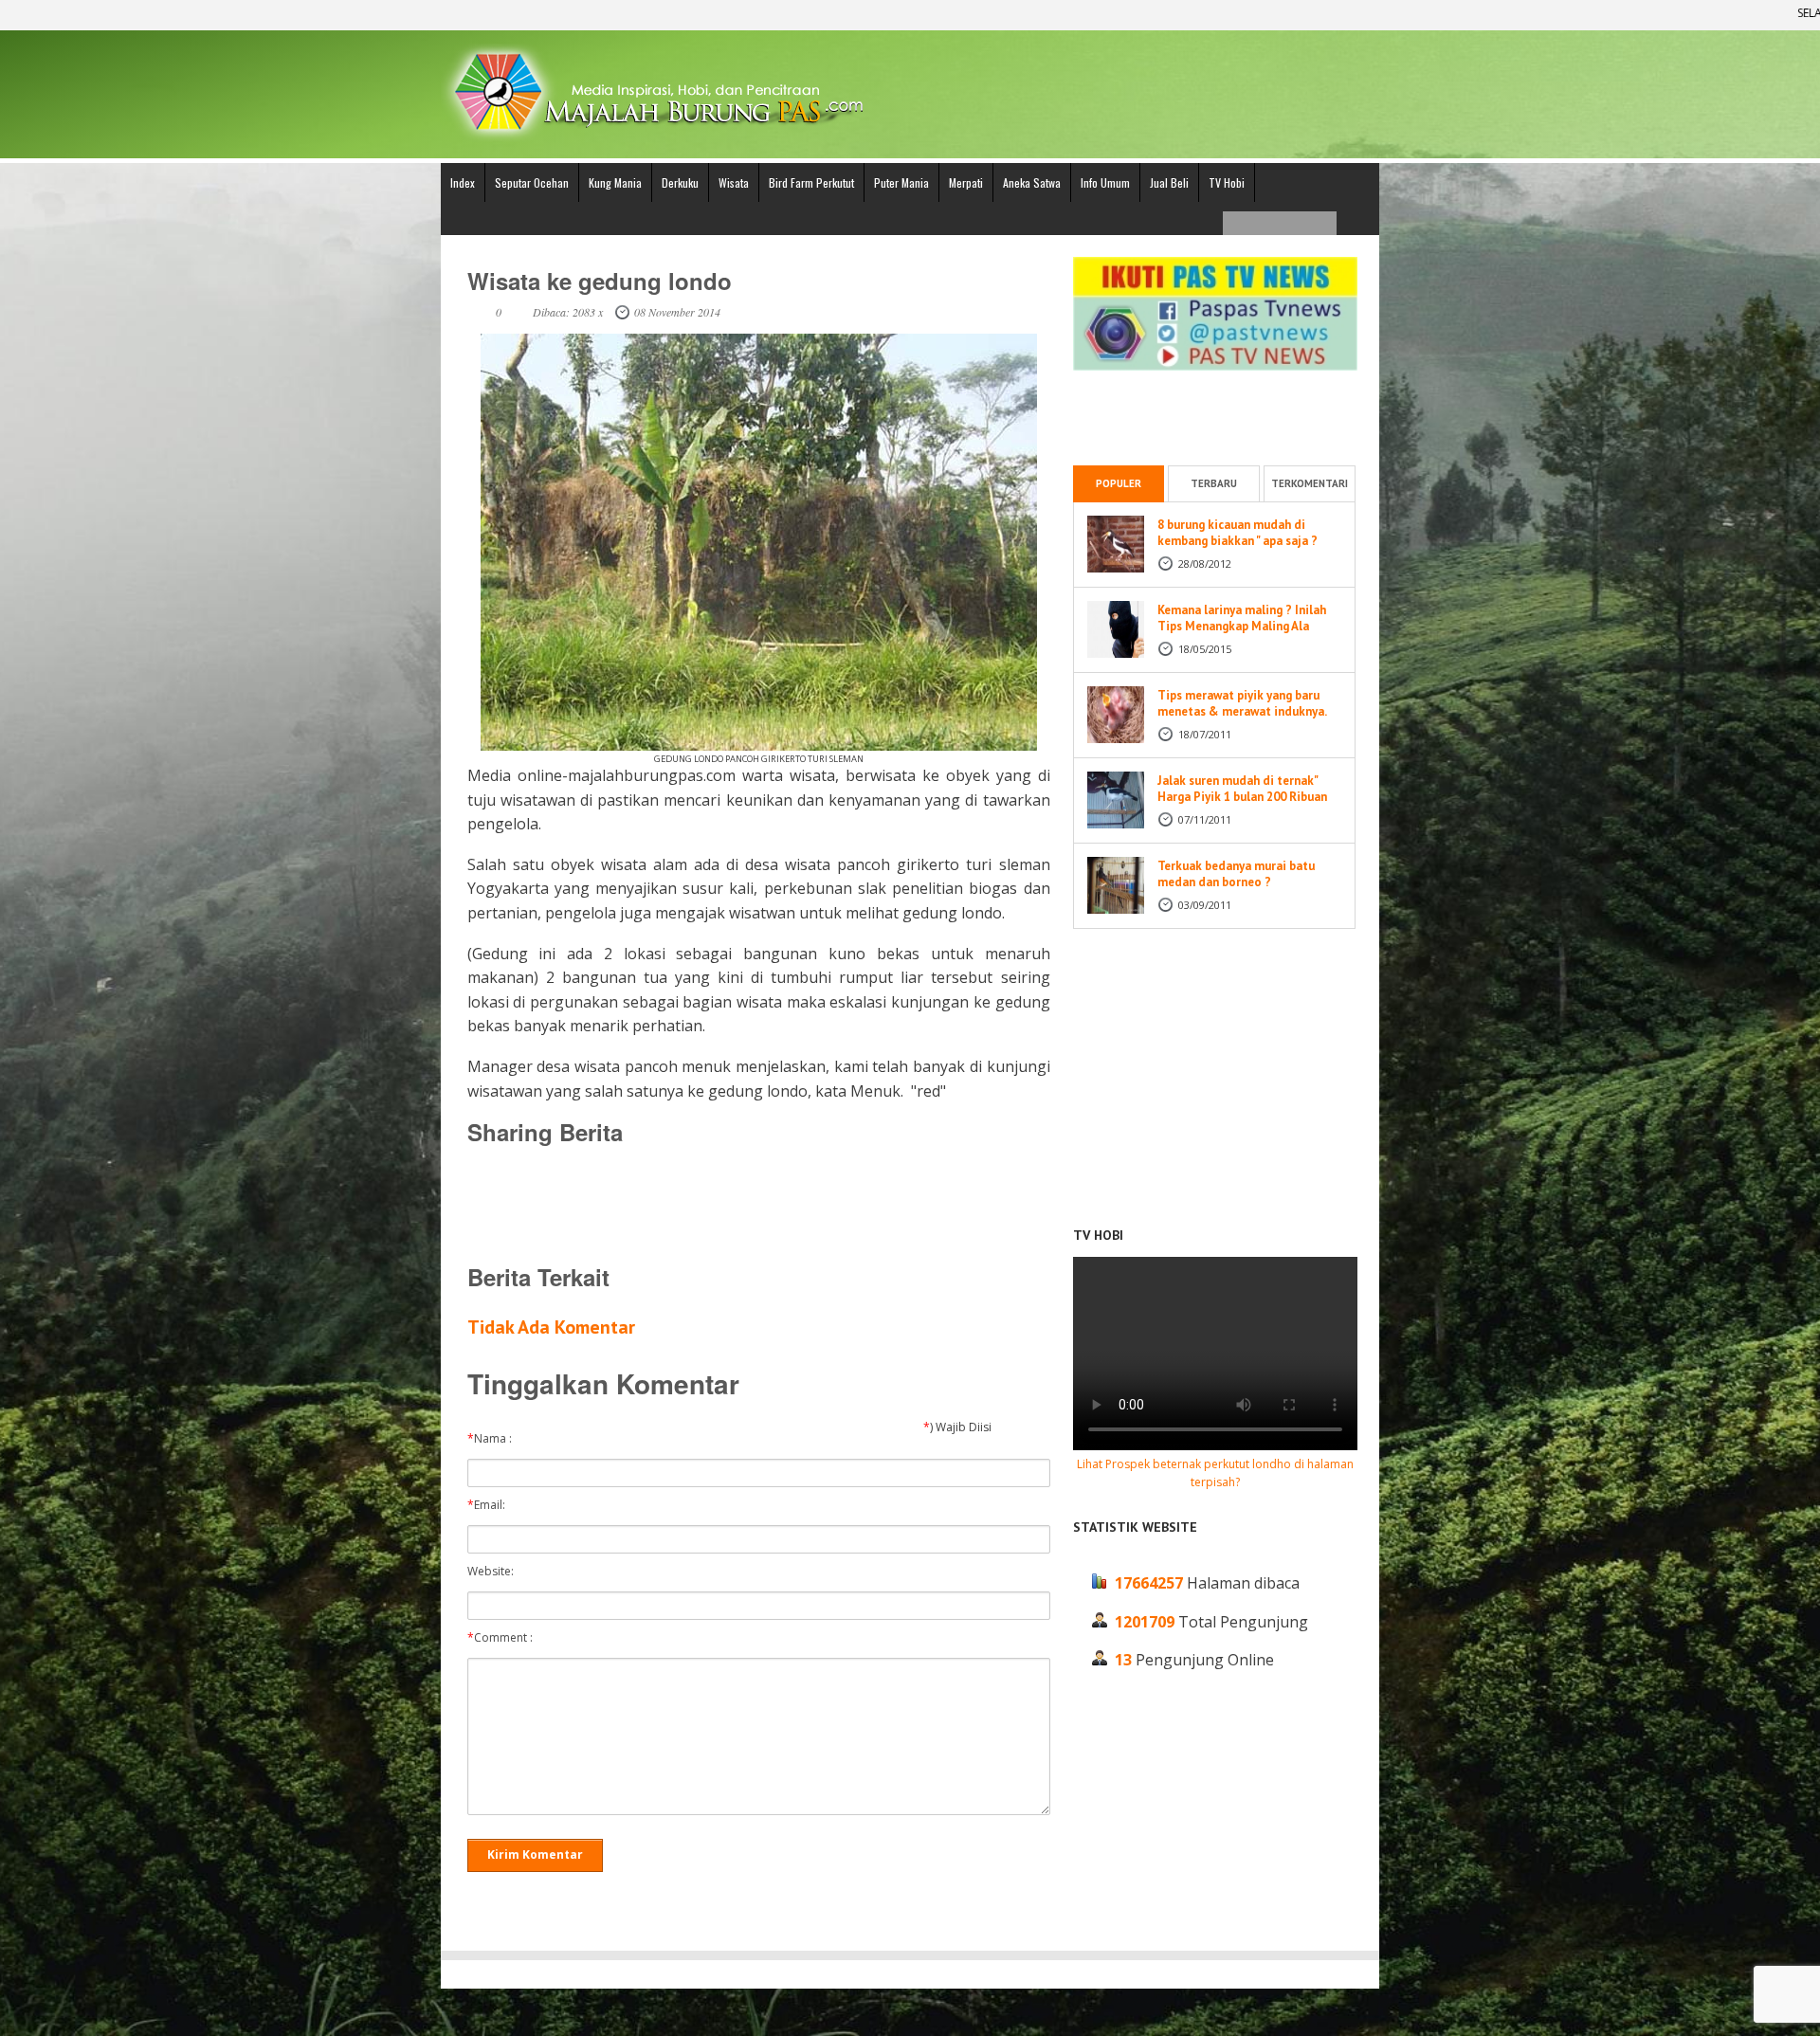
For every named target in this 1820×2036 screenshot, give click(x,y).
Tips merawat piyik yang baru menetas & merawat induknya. (1242, 703)
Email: (491, 1505)
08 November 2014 (677, 312)
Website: (495, 1572)
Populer (1119, 483)
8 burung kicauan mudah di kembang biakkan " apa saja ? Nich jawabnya (1238, 541)
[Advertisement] (758, 1204)
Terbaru (1214, 483)
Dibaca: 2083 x (568, 312)
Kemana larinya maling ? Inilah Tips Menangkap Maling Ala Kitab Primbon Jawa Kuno (1242, 626)
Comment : (504, 1638)
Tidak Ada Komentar (551, 1327)
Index (463, 182)
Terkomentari (1310, 483)
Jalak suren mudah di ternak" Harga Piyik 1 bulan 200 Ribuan (1242, 789)
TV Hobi (1227, 182)
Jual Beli (1169, 182)
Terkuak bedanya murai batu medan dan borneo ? (1236, 874)
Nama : (494, 1439)
